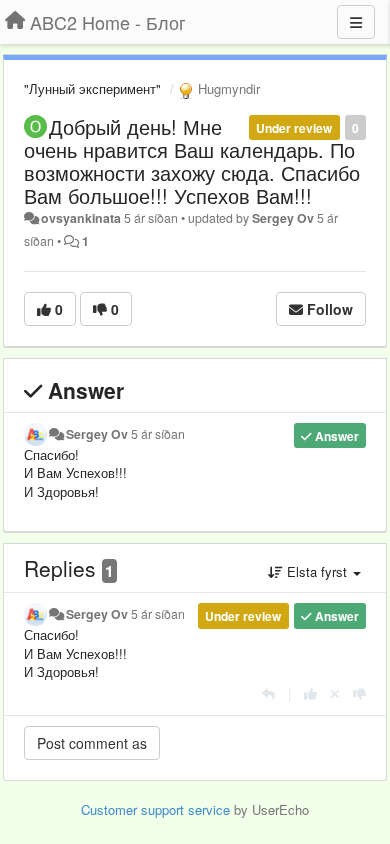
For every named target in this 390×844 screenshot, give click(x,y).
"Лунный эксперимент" (92, 88)
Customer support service (155, 809)
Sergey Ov (283, 218)
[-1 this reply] (359, 693)
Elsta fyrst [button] (317, 571)
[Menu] (356, 22)
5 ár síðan (158, 434)
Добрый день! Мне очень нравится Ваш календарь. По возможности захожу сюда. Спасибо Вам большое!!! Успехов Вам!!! (192, 161)
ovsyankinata (81, 218)
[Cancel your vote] (335, 693)
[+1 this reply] (310, 693)
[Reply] (268, 693)
